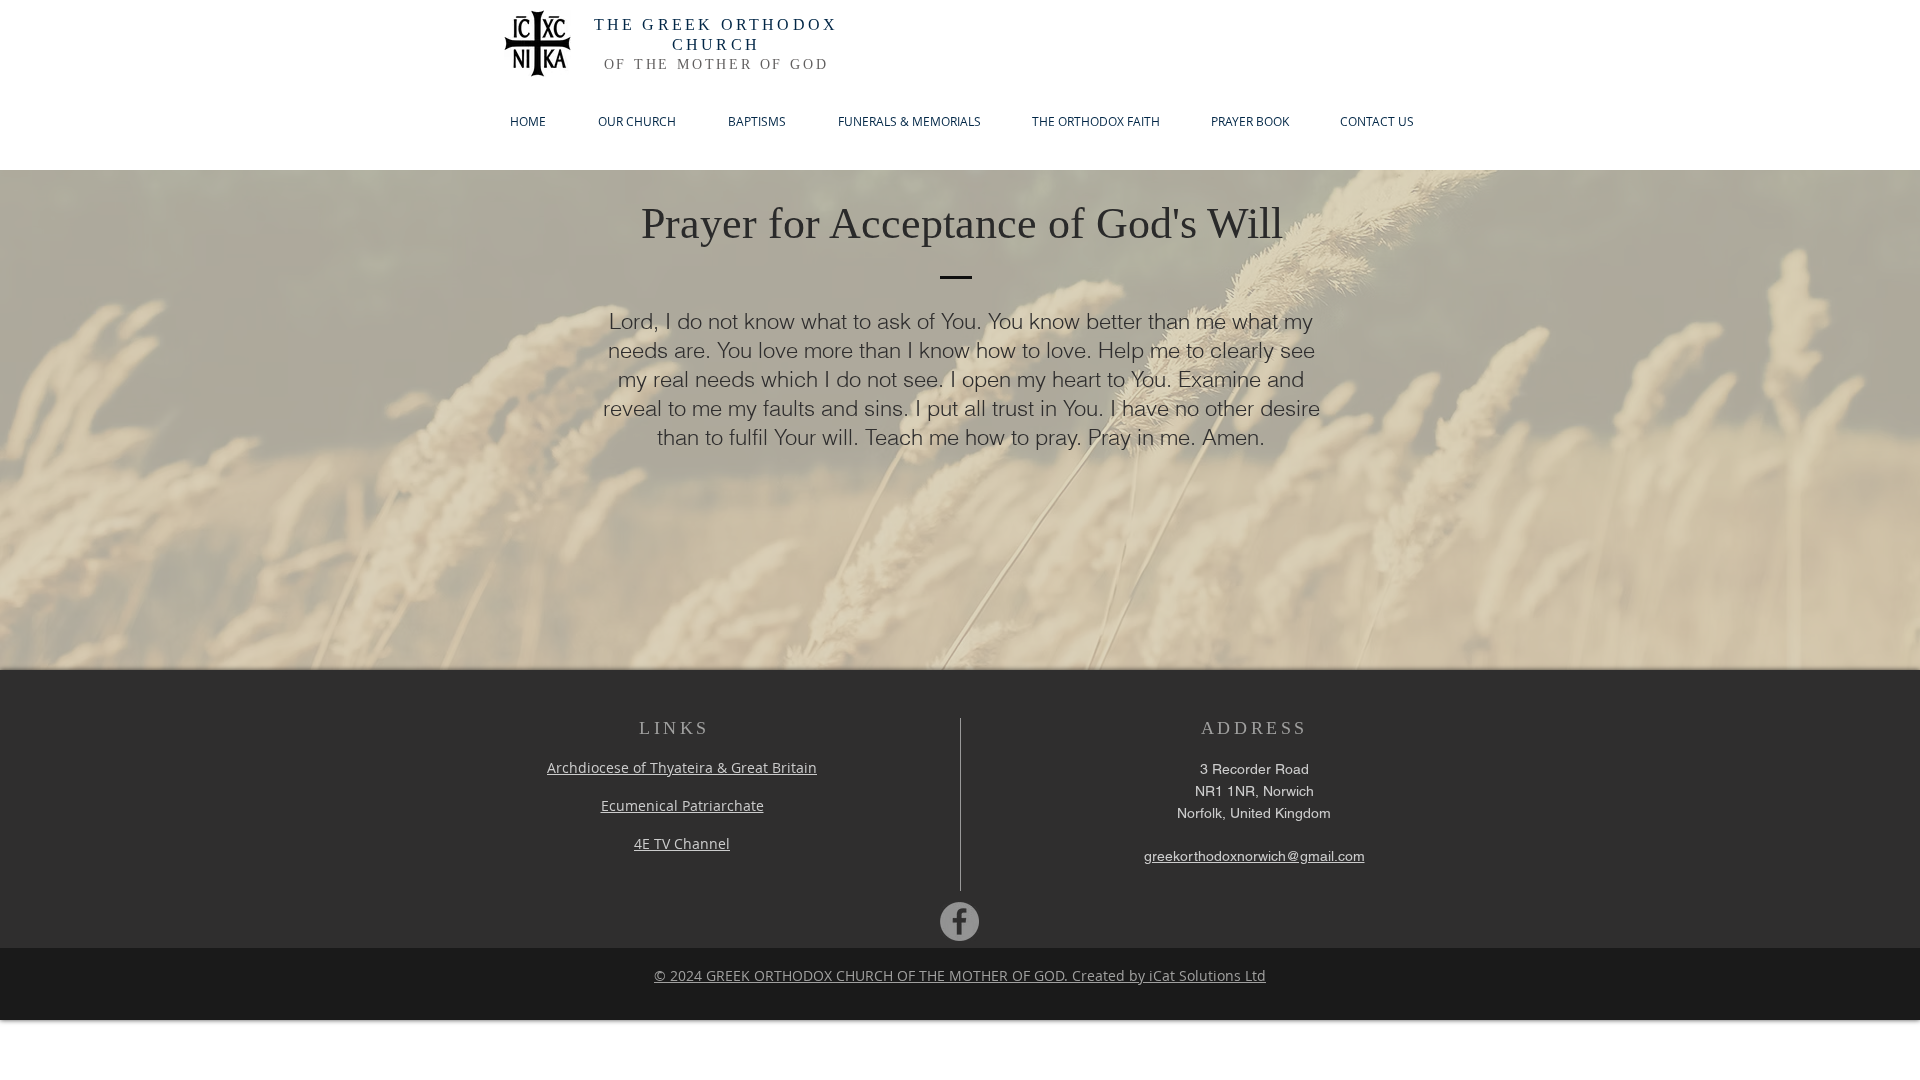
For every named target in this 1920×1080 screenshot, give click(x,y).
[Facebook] (959, 921)
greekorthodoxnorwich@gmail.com (1254, 856)
